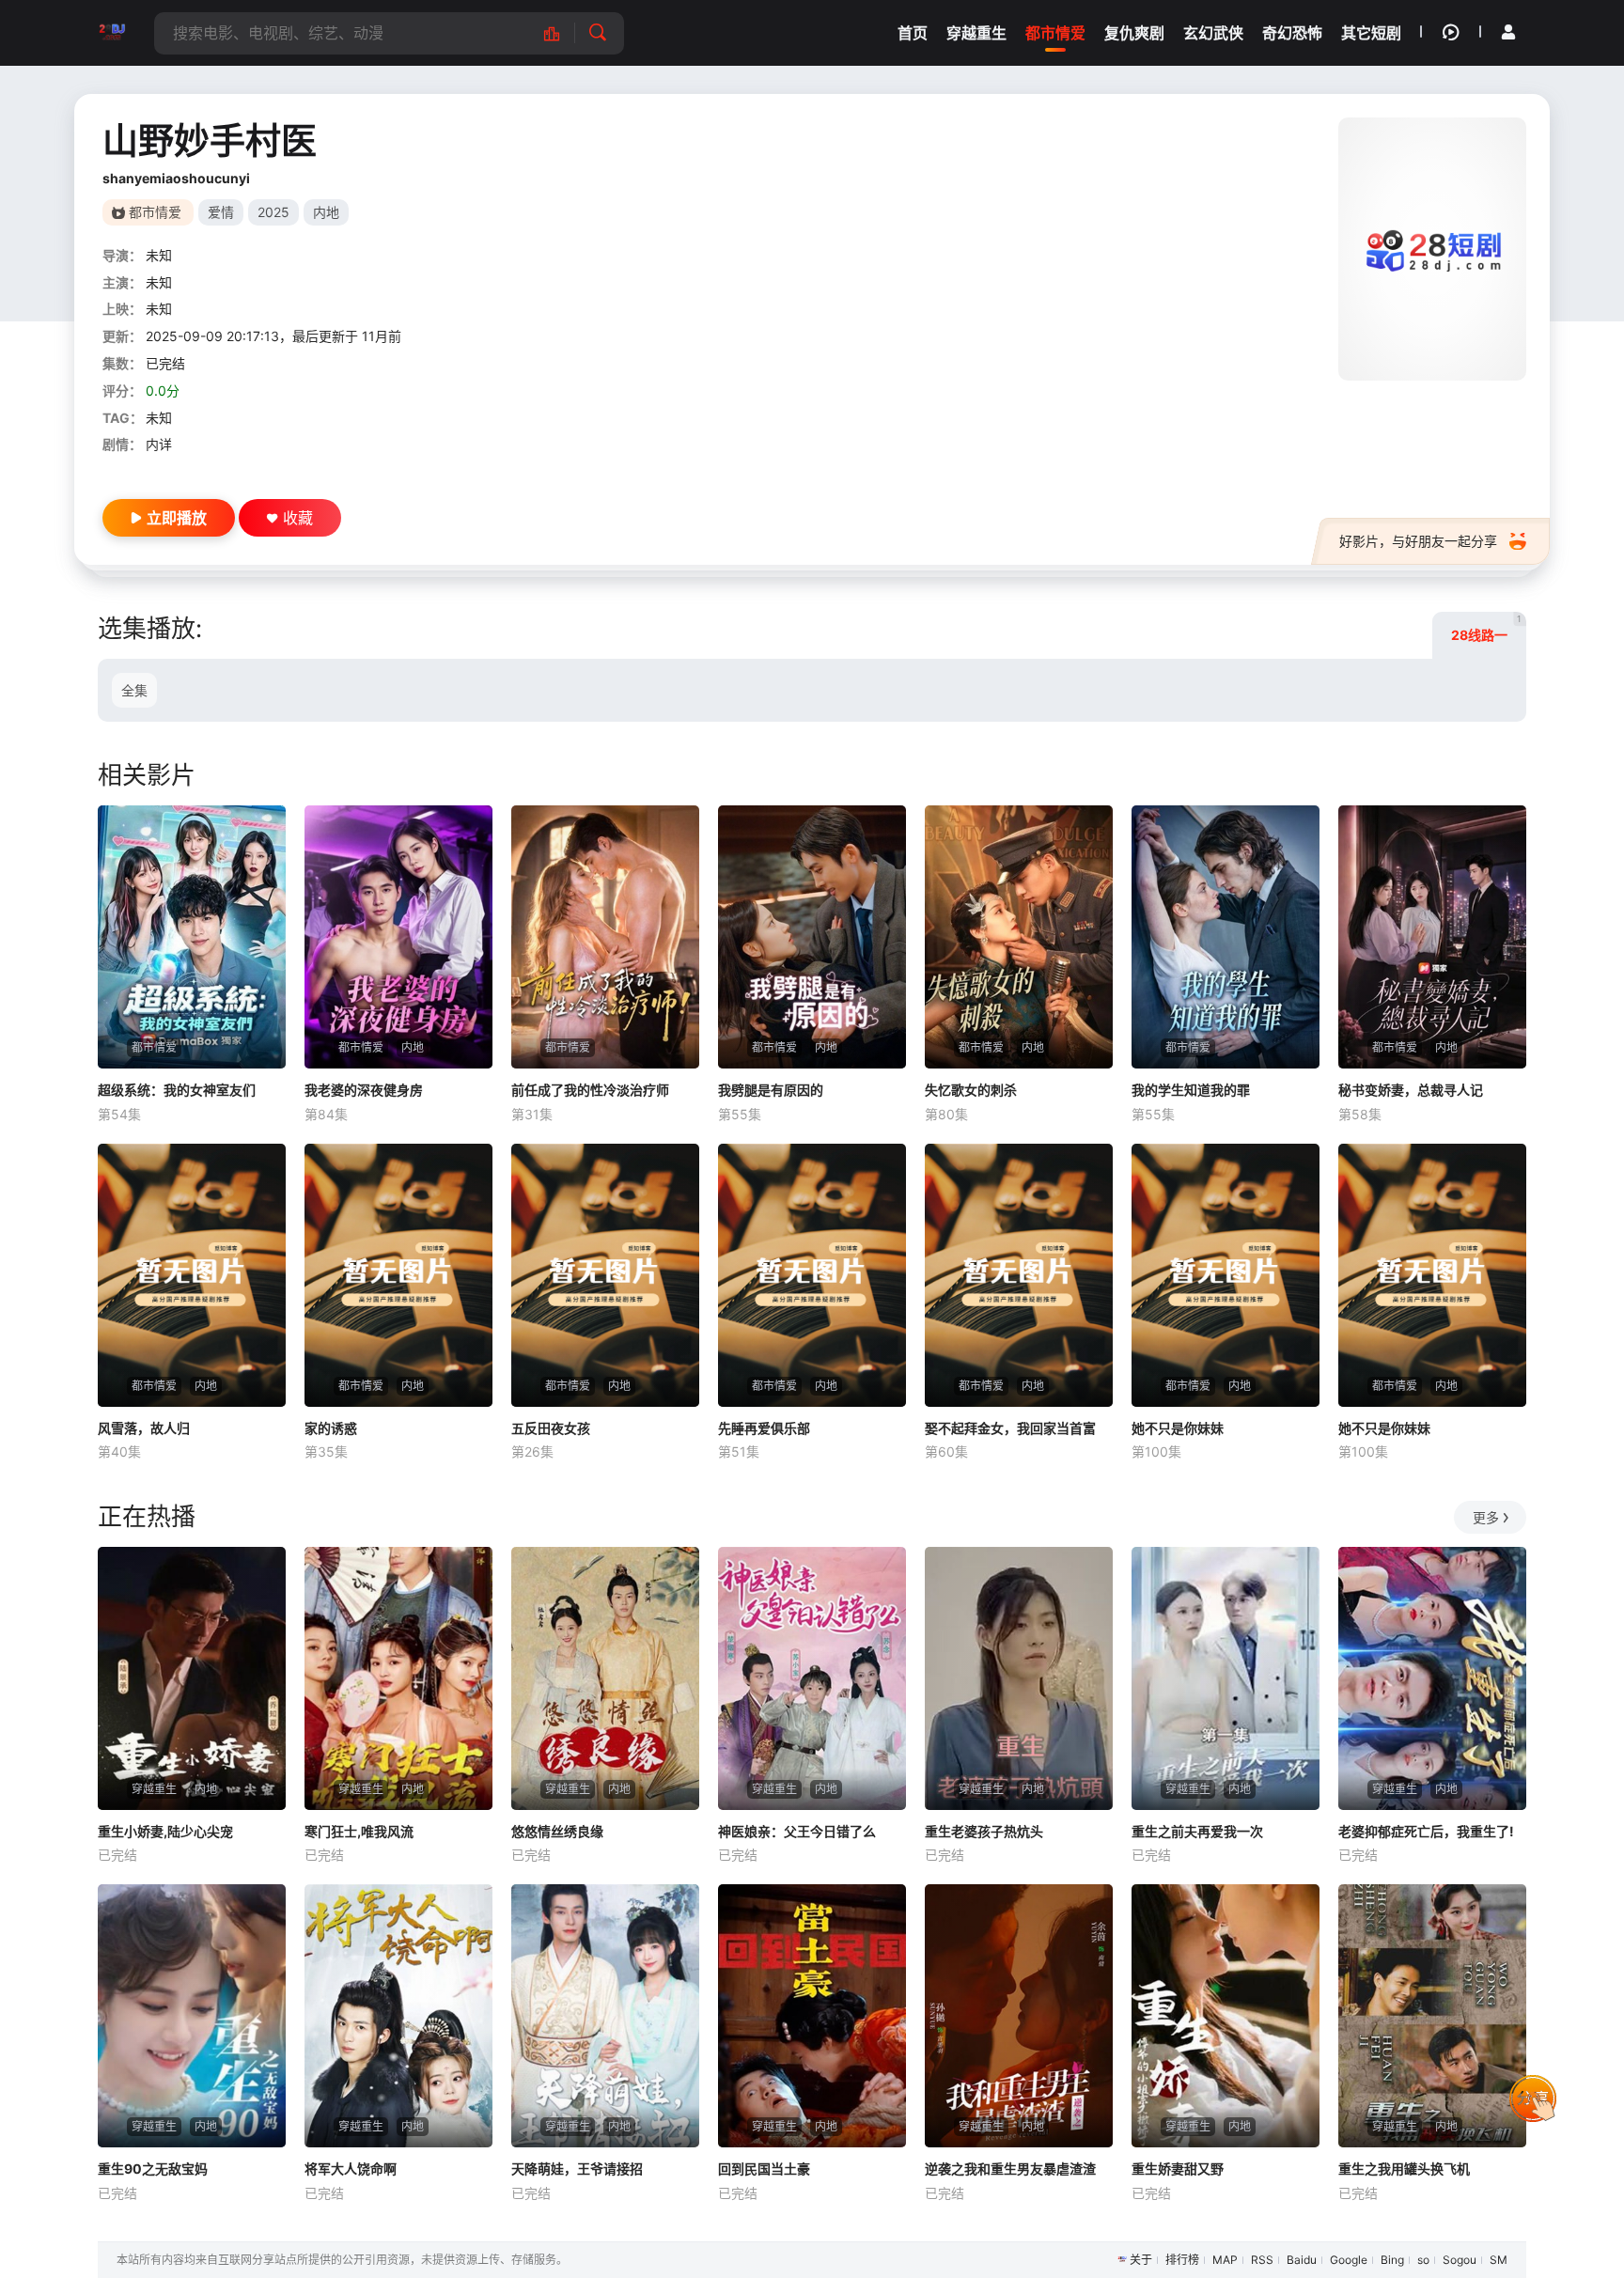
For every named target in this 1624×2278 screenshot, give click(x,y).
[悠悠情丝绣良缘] (605, 1678)
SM (1499, 2260)
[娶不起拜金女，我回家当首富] (1019, 1275)
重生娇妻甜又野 (1178, 2169)
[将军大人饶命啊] (398, 2016)
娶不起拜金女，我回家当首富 (1010, 1428)
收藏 (298, 518)
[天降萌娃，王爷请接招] (605, 2016)
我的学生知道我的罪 (1191, 1090)
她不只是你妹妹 (1178, 1428)
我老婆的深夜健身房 (364, 1090)
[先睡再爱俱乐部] (812, 1275)
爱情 (221, 212)
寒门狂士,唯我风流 (359, 1831)
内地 (326, 212)
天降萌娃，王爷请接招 (577, 2169)
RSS (1262, 2260)
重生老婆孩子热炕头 (984, 1831)
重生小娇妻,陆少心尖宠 (165, 1831)
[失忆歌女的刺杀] (1019, 937)
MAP (1225, 2260)
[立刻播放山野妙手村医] (1432, 249)
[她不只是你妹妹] (1226, 1275)
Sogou (1460, 2260)
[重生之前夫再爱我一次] (1226, 1678)
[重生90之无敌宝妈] (192, 2016)
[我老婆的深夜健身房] (398, 937)
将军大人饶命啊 (351, 2169)
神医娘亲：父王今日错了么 (797, 1831)
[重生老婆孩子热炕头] (1019, 1678)
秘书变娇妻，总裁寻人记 (1411, 1090)
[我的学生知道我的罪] (1226, 937)
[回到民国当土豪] (812, 2016)
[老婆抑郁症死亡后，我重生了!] (1432, 1678)
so (1423, 2260)
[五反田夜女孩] (605, 1275)
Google (1349, 2260)
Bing (1392, 2260)
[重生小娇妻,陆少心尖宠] (192, 1678)
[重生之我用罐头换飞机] (1432, 2016)
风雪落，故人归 (144, 1428)
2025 (273, 212)
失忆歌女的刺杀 (971, 1090)
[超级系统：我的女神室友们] (192, 937)
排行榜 (1182, 2260)
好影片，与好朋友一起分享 (1418, 541)
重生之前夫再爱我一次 (1197, 1831)
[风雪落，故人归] (192, 1275)
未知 (159, 255)
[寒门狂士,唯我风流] (398, 1678)
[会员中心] (1508, 32)
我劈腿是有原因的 (771, 1090)
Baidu (1302, 2260)
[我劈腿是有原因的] (812, 937)
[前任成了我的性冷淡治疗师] (605, 937)
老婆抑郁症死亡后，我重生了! (1426, 1831)
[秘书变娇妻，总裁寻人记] (1432, 937)
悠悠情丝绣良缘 (557, 1831)
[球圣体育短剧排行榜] (562, 33)
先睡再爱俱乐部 (764, 1428)
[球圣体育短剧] (112, 33)
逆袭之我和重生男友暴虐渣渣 (1010, 2169)
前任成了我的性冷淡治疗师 (590, 1090)
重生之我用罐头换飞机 (1404, 2169)
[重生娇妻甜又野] (1226, 2016)
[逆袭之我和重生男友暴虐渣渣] (1019, 2016)
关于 (1141, 2260)
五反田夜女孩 (551, 1428)
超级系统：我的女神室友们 (177, 1090)
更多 (1486, 1517)
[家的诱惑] (398, 1275)
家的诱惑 (331, 1428)
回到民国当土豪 (764, 2169)
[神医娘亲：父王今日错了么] (812, 1678)
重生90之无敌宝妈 (153, 2169)
